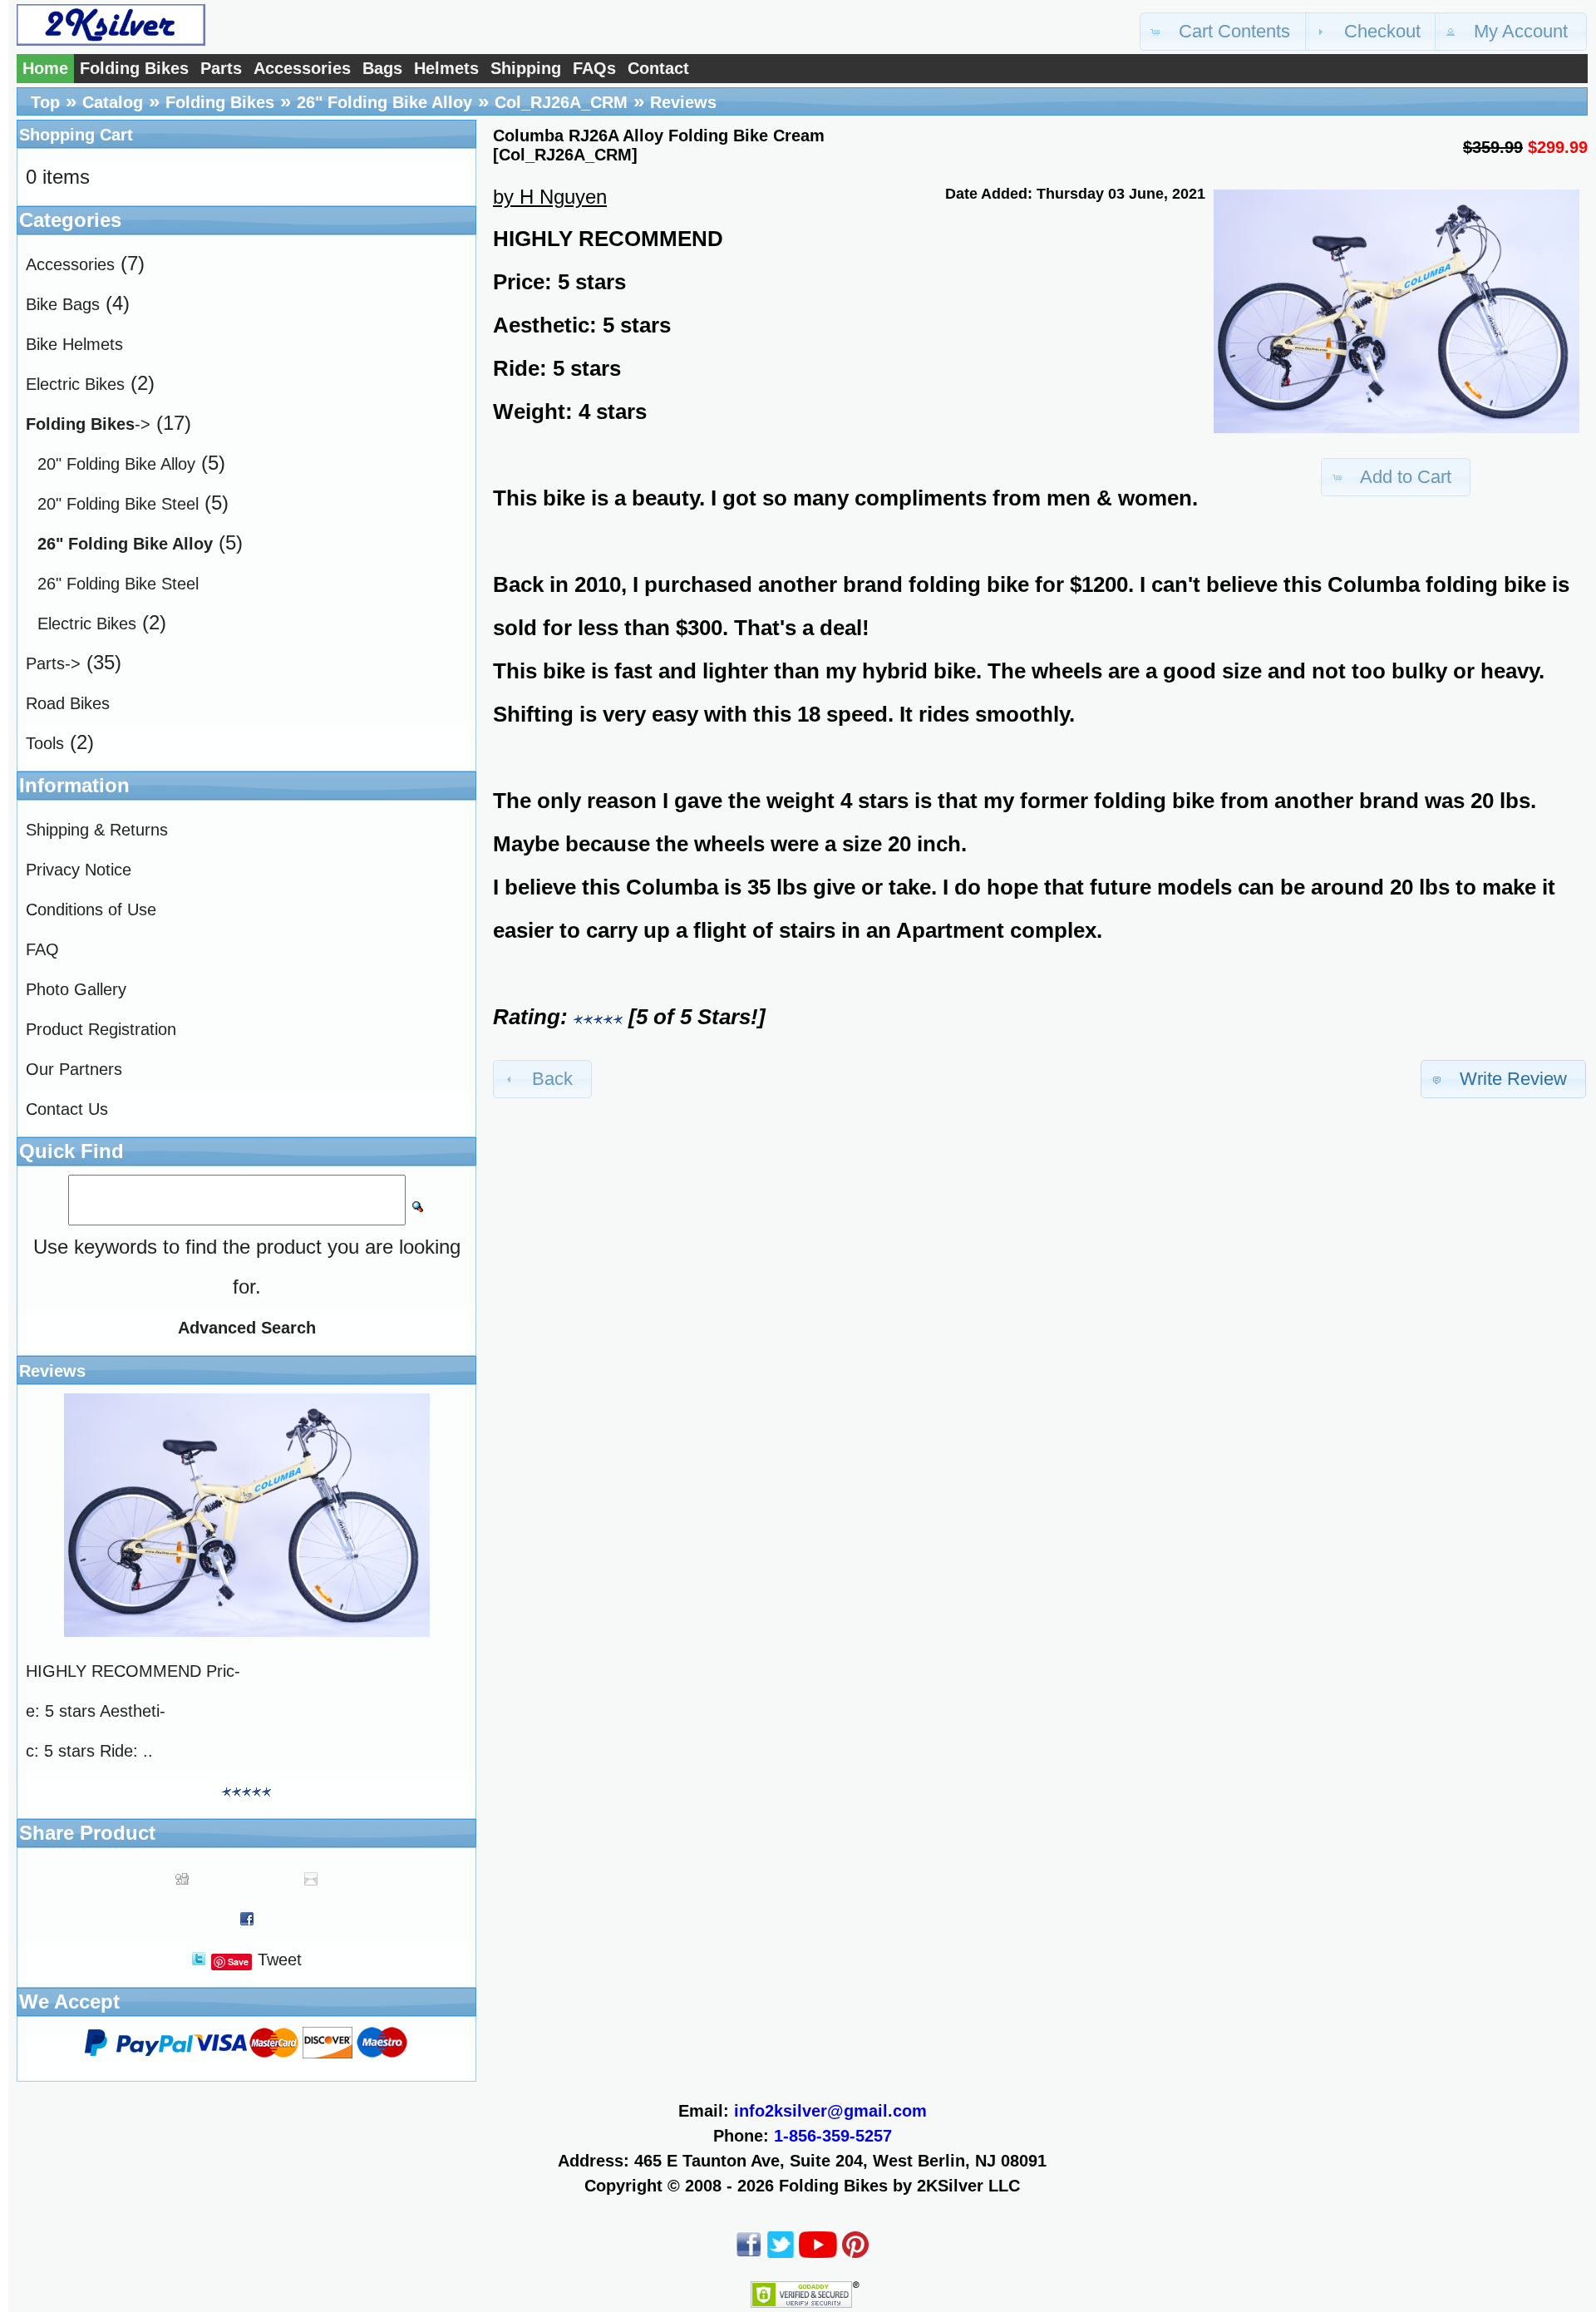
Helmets (446, 68)
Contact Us (67, 1109)
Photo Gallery (76, 989)
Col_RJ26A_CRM (561, 102)
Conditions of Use (91, 910)
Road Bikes (68, 703)
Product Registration (101, 1029)
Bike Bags (63, 304)
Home (45, 68)
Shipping (526, 68)
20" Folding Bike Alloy (116, 464)
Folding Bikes (134, 68)
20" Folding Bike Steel (118, 504)
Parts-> (53, 663)
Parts (221, 68)
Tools (45, 743)
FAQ (42, 949)
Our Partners (74, 1069)
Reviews (683, 102)
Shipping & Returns (97, 830)
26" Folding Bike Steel (118, 584)
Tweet (280, 1960)
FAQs (594, 68)
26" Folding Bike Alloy (384, 102)
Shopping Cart (76, 135)
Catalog (113, 102)
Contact (658, 68)
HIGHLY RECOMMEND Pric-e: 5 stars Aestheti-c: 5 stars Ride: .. (133, 1711)
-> (88, 424)
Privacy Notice (79, 870)
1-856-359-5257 (833, 2136)
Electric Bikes (75, 384)
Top (45, 102)
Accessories (302, 68)
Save (238, 1962)
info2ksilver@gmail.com (830, 2111)
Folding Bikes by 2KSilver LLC (899, 2186)
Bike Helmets (74, 344)
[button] (1224, 32)
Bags (382, 68)
